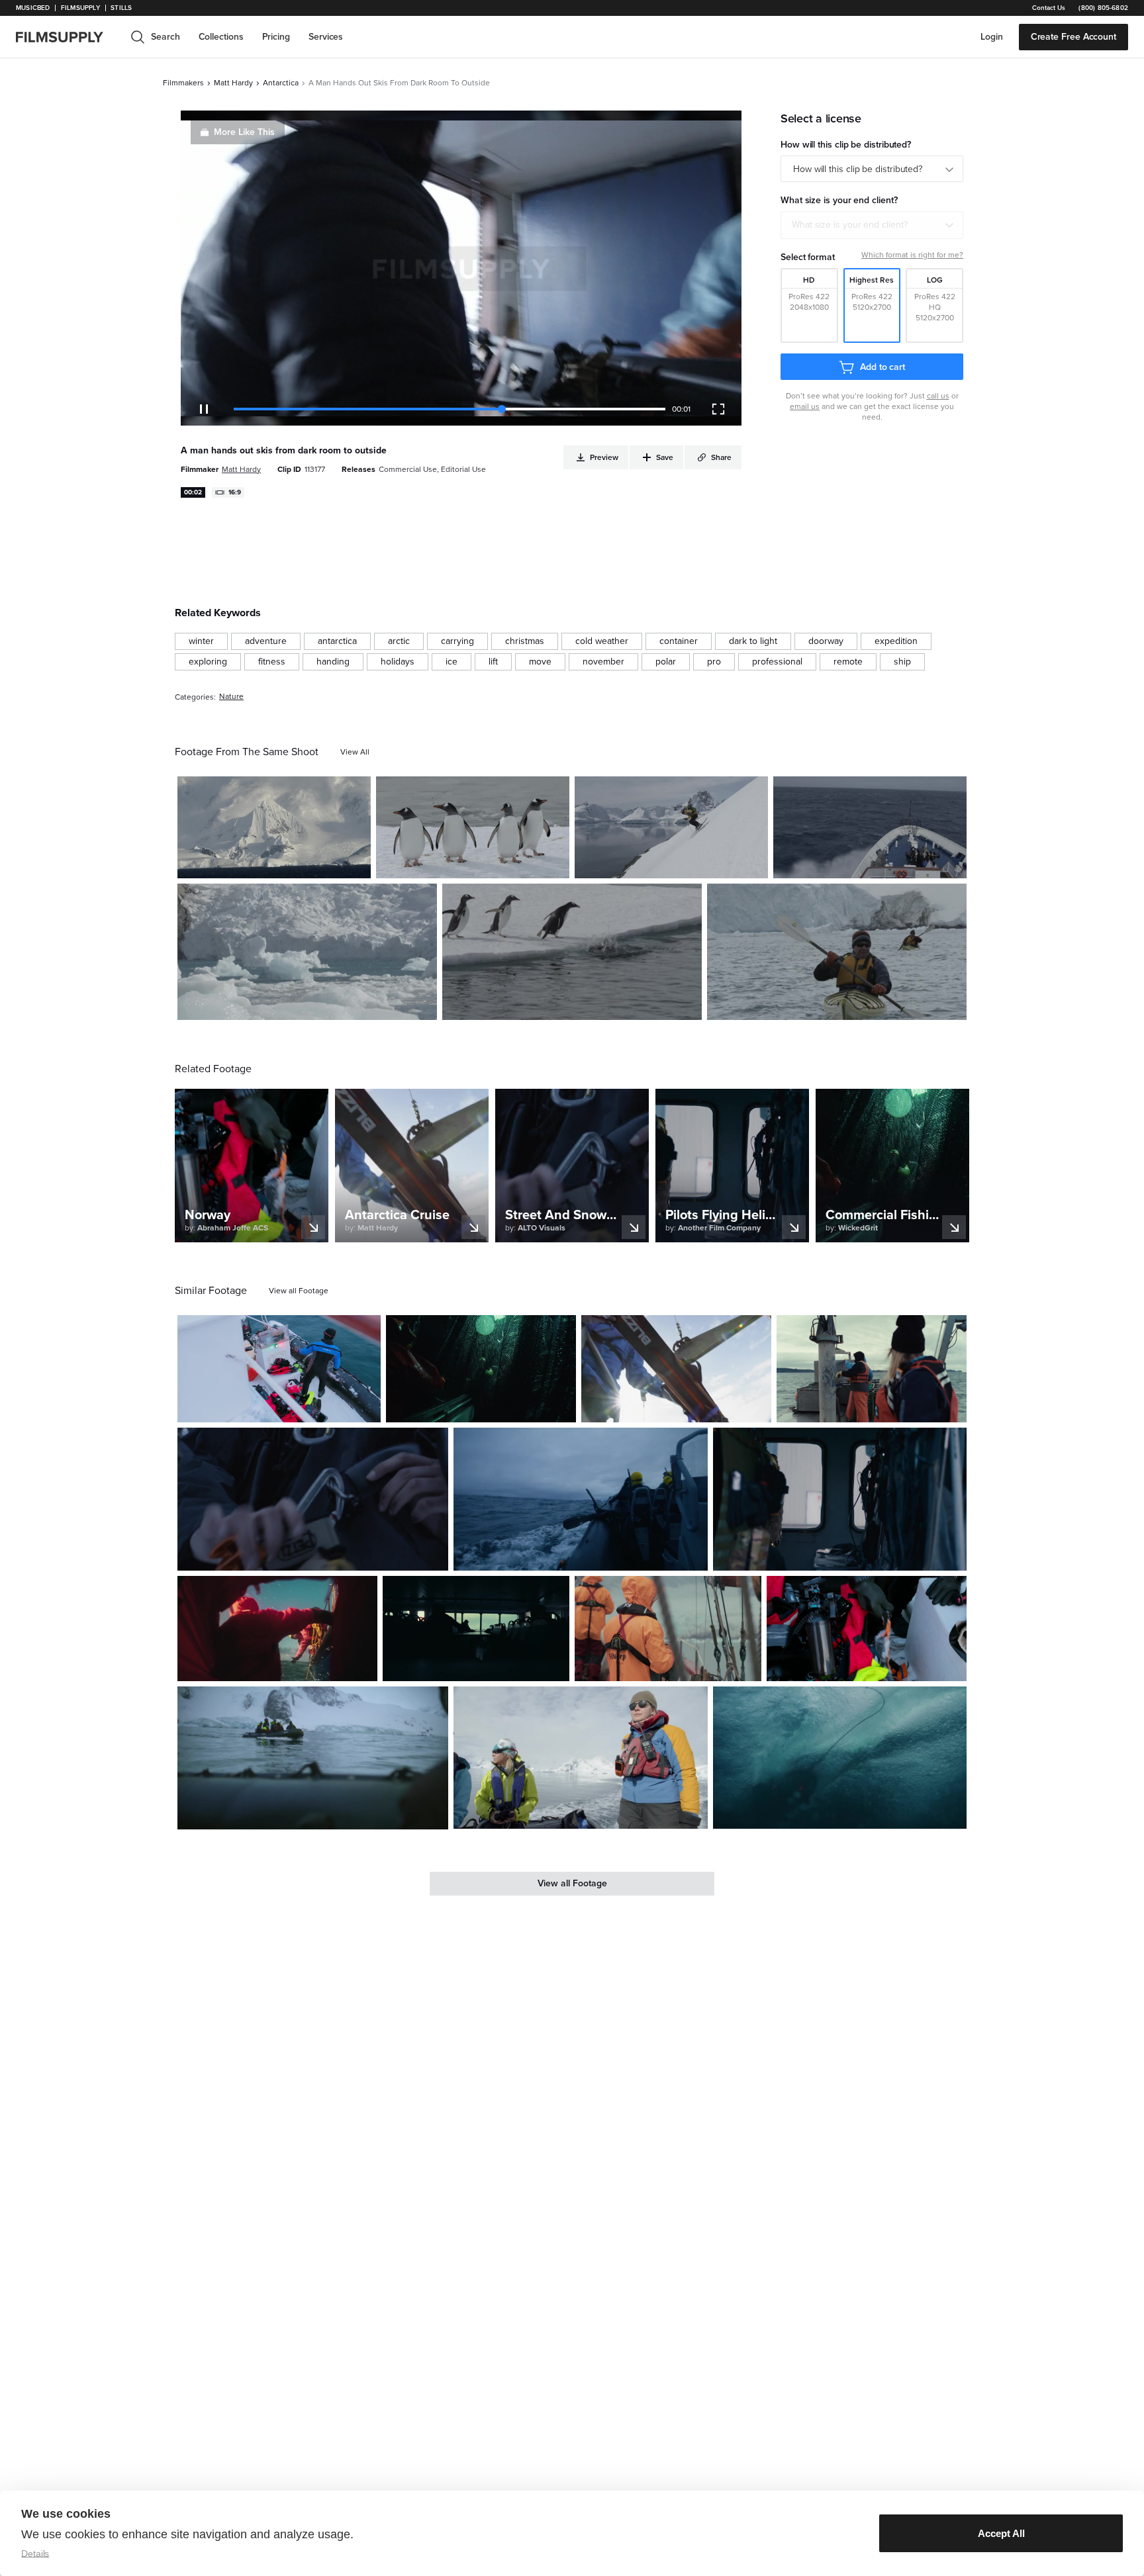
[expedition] (896, 641)
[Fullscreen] (718, 409)
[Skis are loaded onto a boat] (676, 1368)
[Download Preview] (289, 863)
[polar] (666, 662)
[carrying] (457, 641)
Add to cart (882, 367)
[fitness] (272, 662)
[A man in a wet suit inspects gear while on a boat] (279, 1369)
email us (805, 406)
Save (322, 862)
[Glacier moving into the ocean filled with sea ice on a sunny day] (307, 952)
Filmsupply (80, 8)
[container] (679, 641)
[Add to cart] (365, 1407)
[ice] (452, 662)
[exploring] (208, 662)
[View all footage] (299, 1291)
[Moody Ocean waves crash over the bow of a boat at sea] (870, 827)
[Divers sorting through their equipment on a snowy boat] (867, 1629)
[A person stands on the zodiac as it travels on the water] (580, 1758)
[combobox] (872, 225)
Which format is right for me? (912, 255)
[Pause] (204, 409)
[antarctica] (337, 641)
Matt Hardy (233, 83)
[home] (68, 37)
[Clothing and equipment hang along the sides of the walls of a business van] (840, 1499)
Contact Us (1049, 8)
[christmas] (525, 641)
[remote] (848, 662)
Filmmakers (183, 83)
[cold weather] (602, 641)
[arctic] (399, 641)
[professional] (777, 662)
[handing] (333, 662)
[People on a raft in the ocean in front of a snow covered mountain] (313, 1758)
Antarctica (281, 83)
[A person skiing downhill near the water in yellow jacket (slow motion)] (671, 827)
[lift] (493, 662)
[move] (540, 662)
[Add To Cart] (356, 863)
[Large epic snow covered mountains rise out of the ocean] (274, 827)
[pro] (714, 662)
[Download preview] (299, 1407)
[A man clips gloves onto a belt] (313, 1499)
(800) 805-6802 (1103, 8)
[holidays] (398, 662)
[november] (603, 662)
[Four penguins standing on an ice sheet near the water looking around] (473, 827)
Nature (231, 697)
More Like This (244, 132)
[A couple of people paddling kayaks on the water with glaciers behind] (837, 952)
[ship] (902, 662)
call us (938, 396)
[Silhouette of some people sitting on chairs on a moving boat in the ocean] (476, 1629)
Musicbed (33, 8)
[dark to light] (753, 641)
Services (326, 37)
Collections (221, 37)
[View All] (355, 752)
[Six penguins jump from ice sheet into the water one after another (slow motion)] (572, 952)
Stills (121, 8)
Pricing (276, 37)
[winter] (201, 641)
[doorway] (826, 641)
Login (992, 37)
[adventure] (266, 641)
